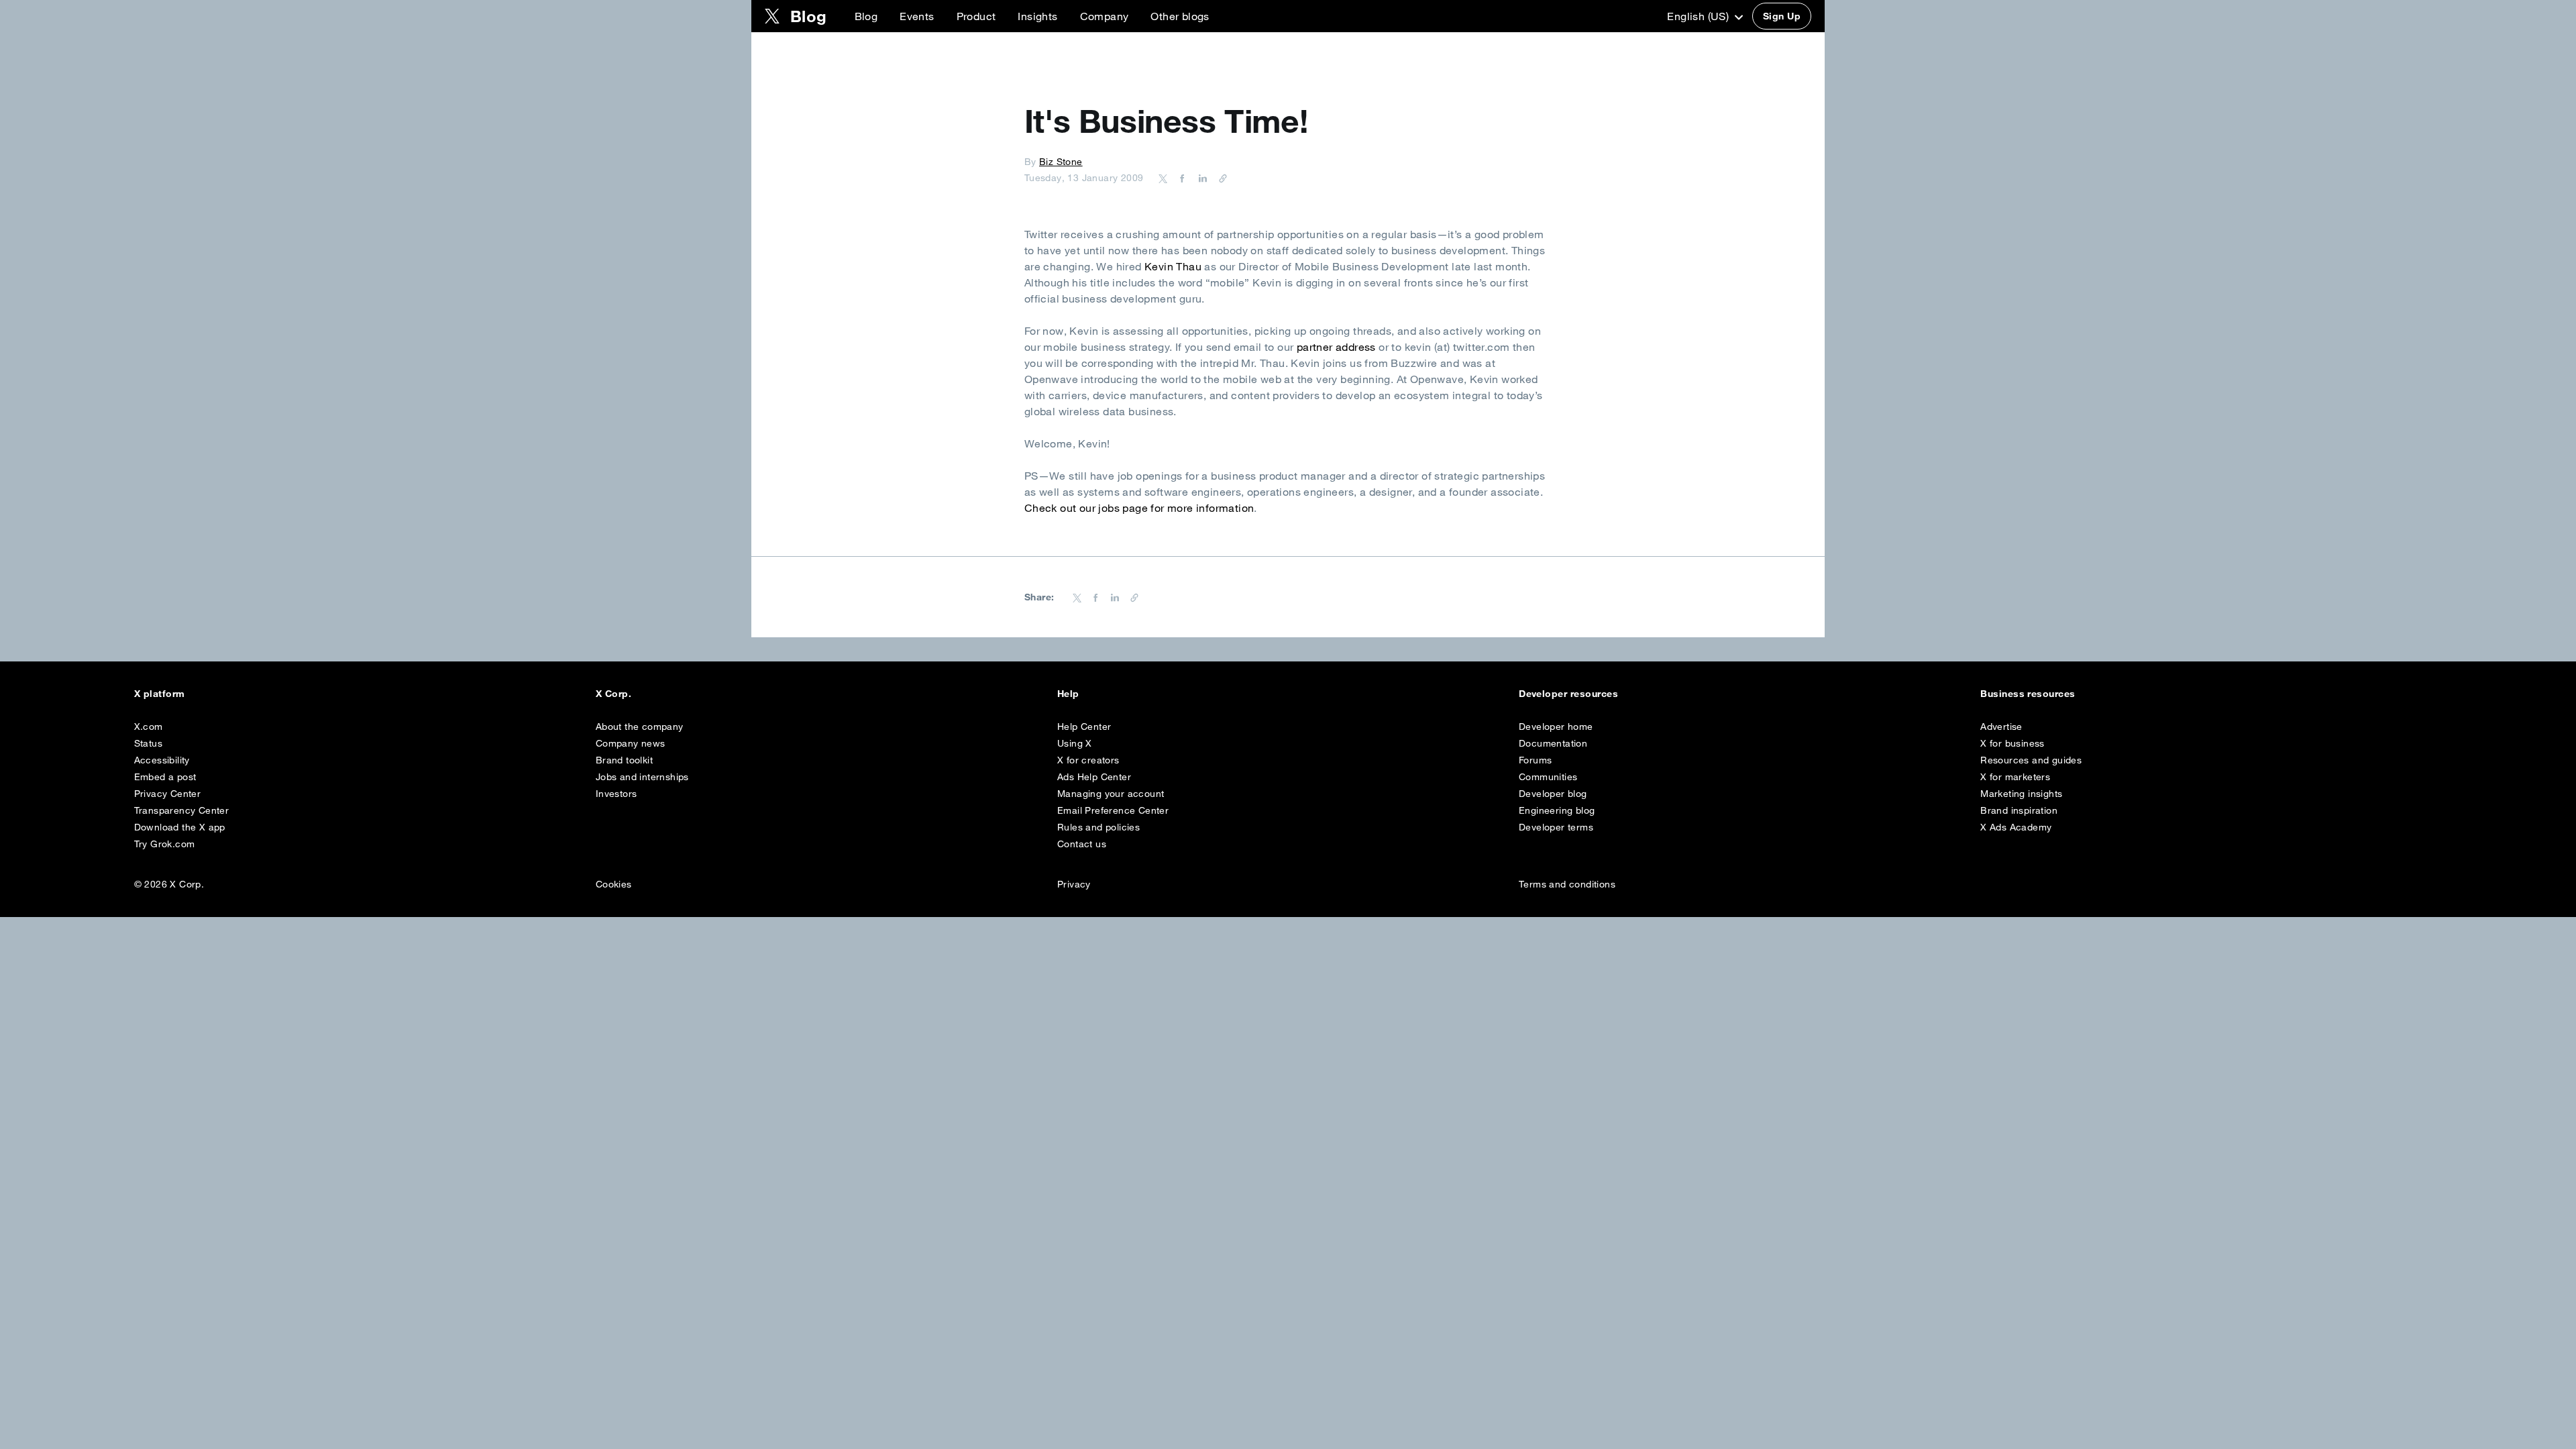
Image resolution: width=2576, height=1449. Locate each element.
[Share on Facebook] (1180, 178)
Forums (1535, 760)
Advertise (2001, 727)
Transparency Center (182, 810)
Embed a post (165, 777)
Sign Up (1782, 16)
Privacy (1074, 884)
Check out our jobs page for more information (1139, 508)
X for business (2012, 743)
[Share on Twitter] (1163, 178)
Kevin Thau (1173, 266)
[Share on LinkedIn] (1201, 178)
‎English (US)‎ (1699, 16)
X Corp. (613, 694)
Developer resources (1568, 694)
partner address (1336, 347)
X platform (160, 694)
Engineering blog (1557, 810)
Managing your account (1111, 794)
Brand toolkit (624, 760)
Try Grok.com (165, 844)
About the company (640, 727)
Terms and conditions (1567, 884)
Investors (616, 794)
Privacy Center (168, 794)
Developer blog (1553, 794)
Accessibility (162, 760)
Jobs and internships (642, 777)
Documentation (1553, 743)
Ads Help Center (1094, 777)
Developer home (1556, 727)
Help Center (1084, 727)
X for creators (1088, 760)
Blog (866, 16)
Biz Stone (1061, 162)
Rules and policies (1098, 827)
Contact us (1082, 844)
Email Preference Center (1113, 810)
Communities (1548, 777)
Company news (631, 743)
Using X (1075, 743)
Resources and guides (2031, 760)
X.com (149, 727)
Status (148, 743)
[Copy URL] (1220, 178)
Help (1068, 694)
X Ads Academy (2016, 827)
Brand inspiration (2019, 810)
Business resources (2028, 694)
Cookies (614, 884)
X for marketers (2015, 777)
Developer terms (1556, 827)
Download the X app (180, 827)
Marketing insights (2021, 794)
